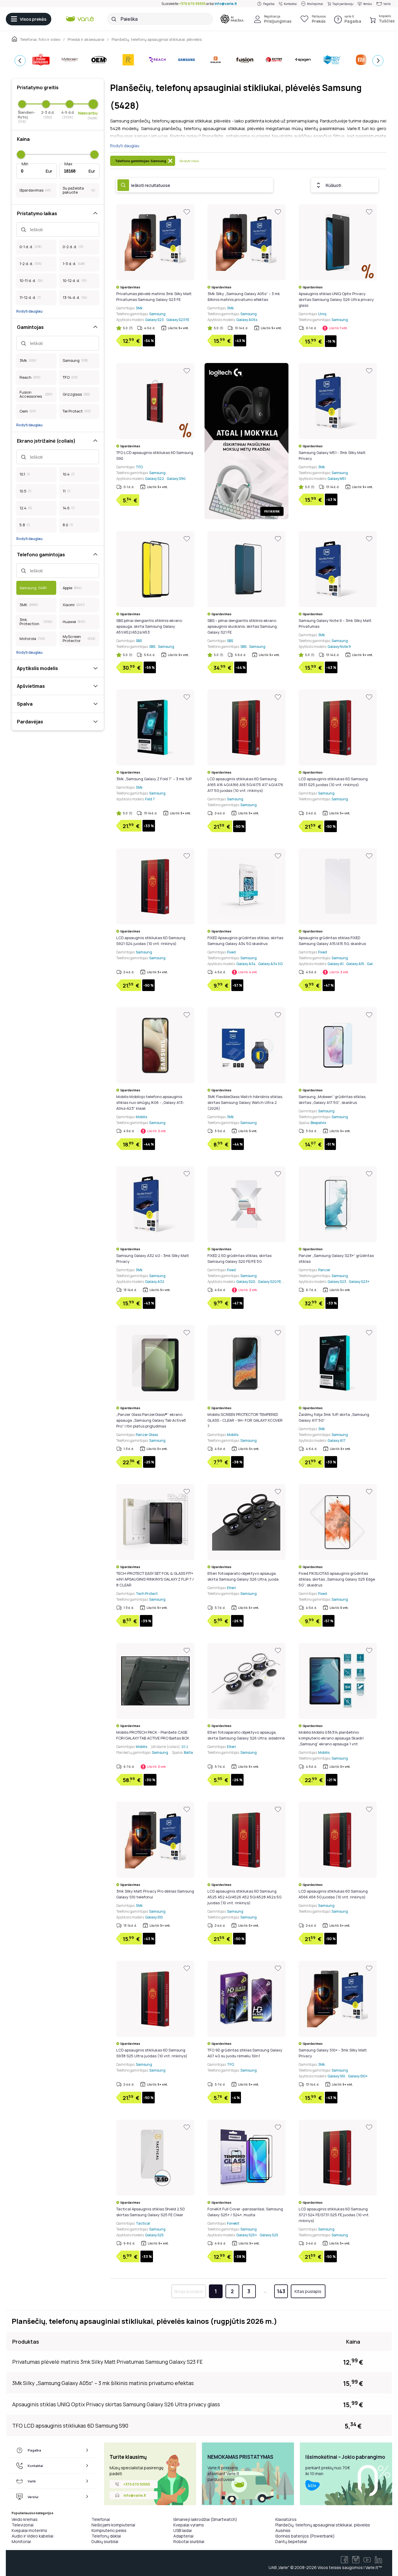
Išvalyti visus (189, 161)
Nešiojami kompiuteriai (113, 2525)
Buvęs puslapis (189, 2291)
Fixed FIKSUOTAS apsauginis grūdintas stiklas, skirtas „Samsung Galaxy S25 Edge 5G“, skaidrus (337, 1579)
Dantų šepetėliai (291, 2541)
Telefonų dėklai (106, 2536)
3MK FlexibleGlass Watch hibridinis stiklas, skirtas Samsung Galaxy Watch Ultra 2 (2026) (245, 1102)
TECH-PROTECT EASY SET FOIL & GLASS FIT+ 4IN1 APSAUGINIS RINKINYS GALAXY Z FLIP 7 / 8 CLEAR (155, 1579)
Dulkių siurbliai (105, 2541)
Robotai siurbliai (189, 2541)
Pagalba (269, 4)
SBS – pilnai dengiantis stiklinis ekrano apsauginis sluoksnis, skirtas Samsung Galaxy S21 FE (242, 626)
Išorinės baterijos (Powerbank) (305, 2536)
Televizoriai (23, 2525)
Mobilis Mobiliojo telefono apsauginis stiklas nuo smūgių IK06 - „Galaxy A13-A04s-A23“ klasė (150, 1102)
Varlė (387, 4)
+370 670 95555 (192, 4)
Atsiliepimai (315, 4)
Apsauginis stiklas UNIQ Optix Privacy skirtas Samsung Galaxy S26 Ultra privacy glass (336, 299)
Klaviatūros (286, 2519)
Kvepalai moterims (29, 2530)
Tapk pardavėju (343, 4)
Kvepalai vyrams (189, 2525)
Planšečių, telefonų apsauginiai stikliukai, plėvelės (323, 2525)
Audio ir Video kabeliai (32, 2536)
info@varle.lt (226, 4)
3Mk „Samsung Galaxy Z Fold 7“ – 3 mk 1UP (154, 779)
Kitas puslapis (308, 2291)
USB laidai (183, 2530)
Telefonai (101, 2519)
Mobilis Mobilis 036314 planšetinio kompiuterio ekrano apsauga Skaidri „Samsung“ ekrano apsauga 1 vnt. (331, 1738)
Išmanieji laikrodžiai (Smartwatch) (205, 2519)
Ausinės (283, 2530)
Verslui (368, 4)
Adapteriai (183, 2536)
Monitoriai (21, 2541)
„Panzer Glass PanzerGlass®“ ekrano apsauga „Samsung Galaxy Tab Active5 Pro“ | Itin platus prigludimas (151, 1420)
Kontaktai (290, 4)
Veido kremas (25, 2519)
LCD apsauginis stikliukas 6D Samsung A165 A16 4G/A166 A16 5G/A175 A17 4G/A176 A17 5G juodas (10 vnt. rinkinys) (245, 785)
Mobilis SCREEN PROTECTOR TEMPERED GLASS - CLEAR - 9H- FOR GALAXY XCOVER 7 (245, 1420)
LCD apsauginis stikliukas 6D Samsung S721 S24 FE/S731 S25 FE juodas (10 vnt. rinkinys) (334, 2215)
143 (281, 2291)
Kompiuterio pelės (109, 2530)
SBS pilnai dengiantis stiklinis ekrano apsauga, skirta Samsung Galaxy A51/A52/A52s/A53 (149, 626)
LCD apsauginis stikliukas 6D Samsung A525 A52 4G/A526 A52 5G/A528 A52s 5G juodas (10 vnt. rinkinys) (244, 1897)
